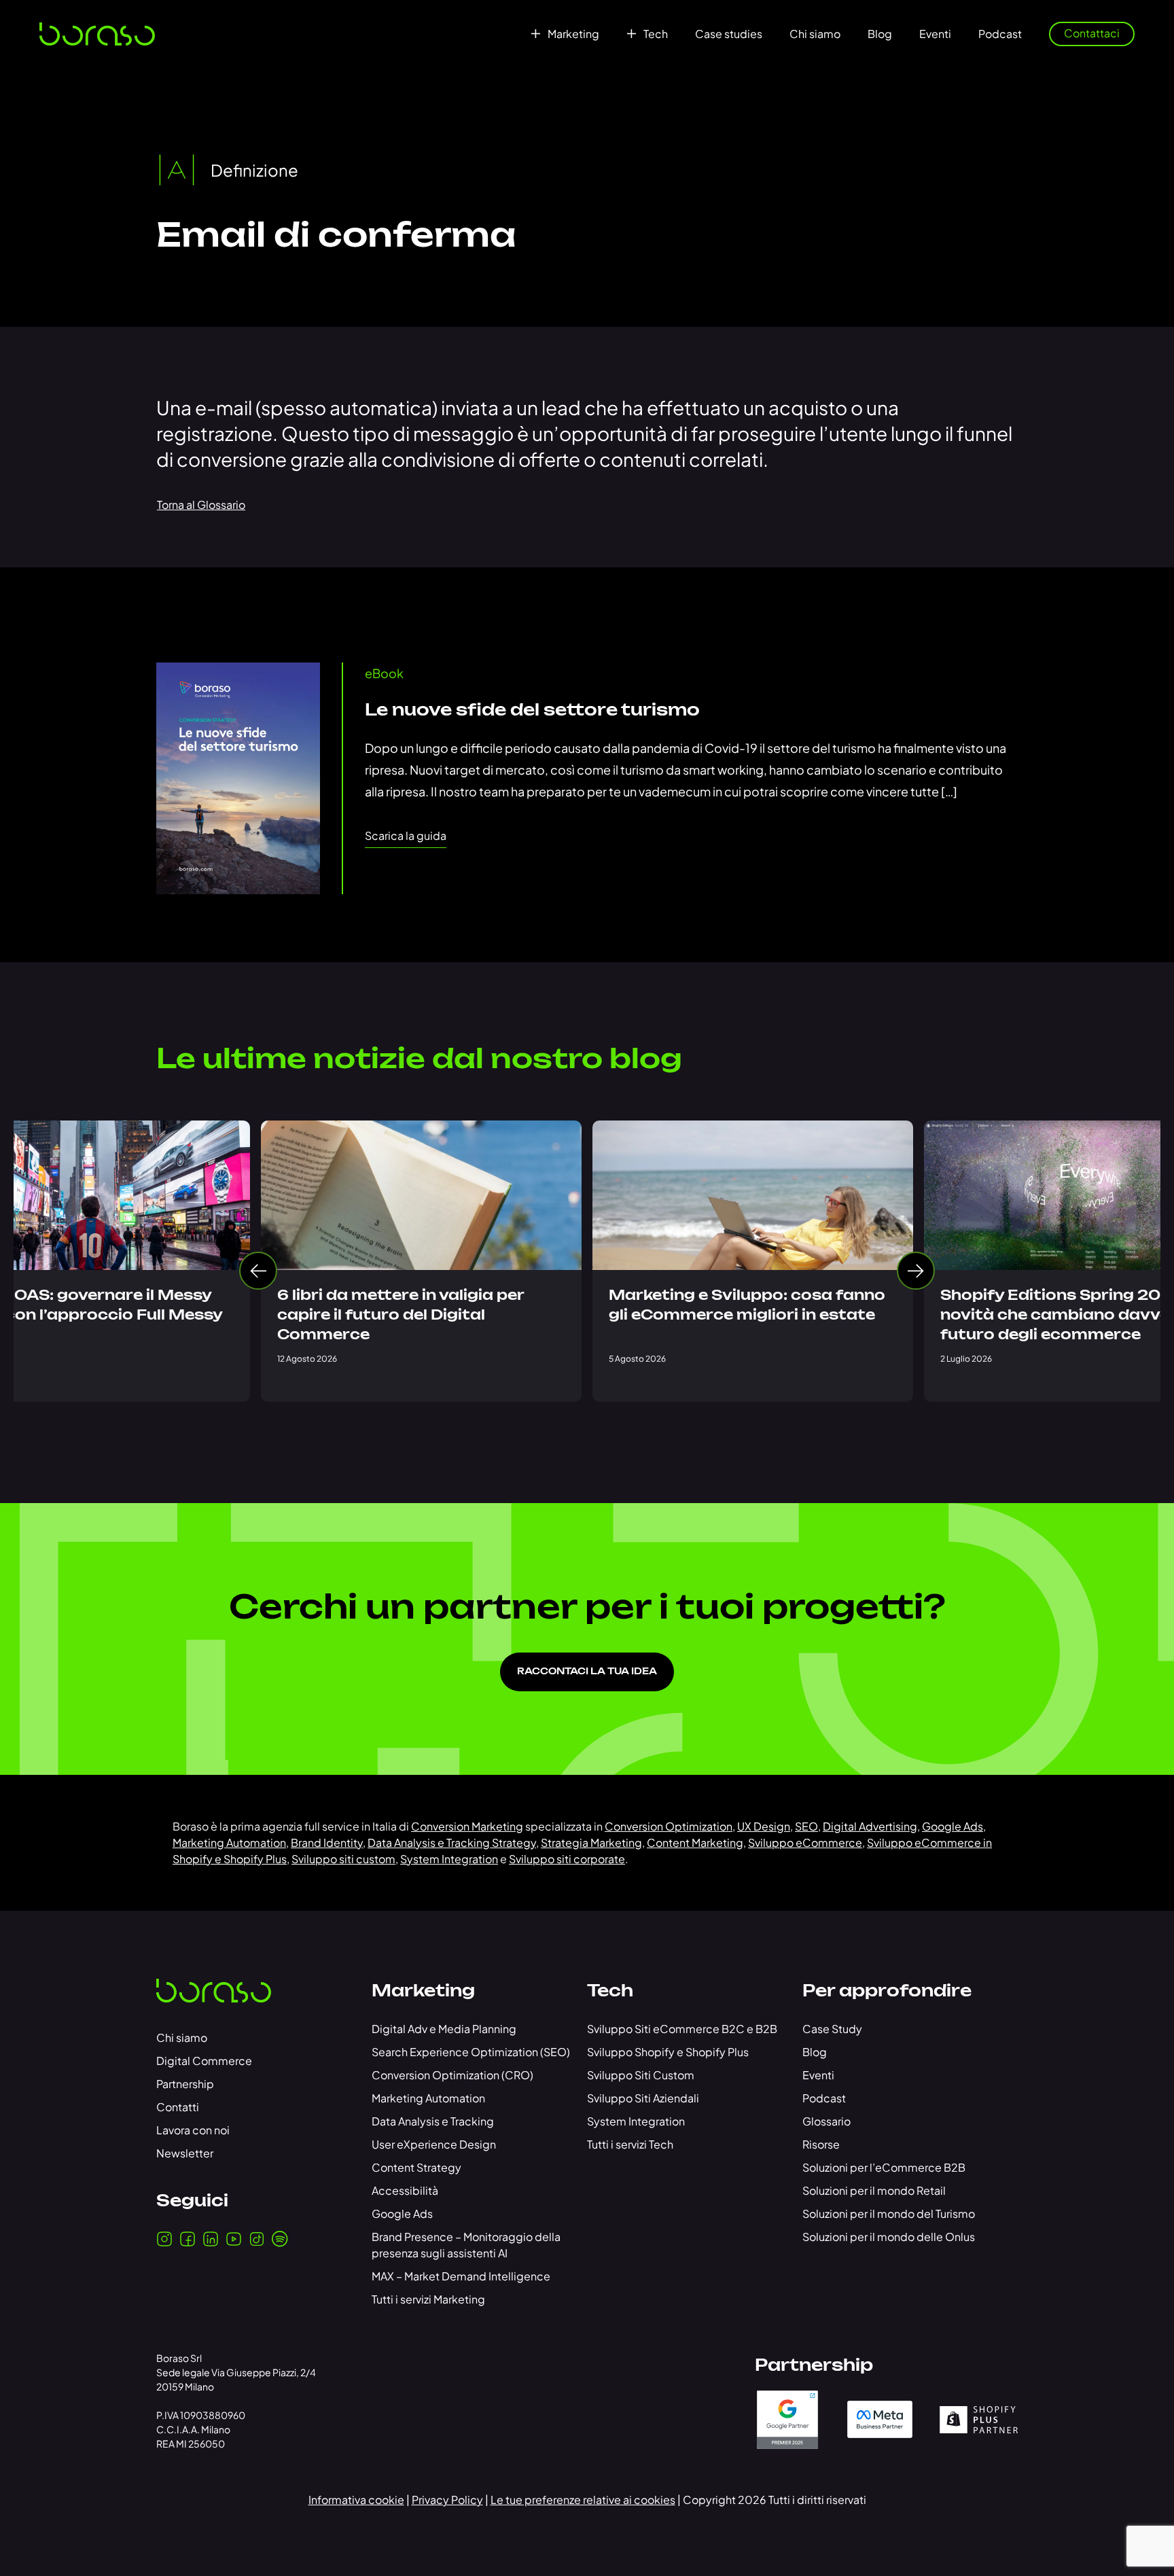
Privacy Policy (447, 2500)
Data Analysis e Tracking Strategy (452, 1842)
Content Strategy (416, 2167)
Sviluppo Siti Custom (641, 2075)
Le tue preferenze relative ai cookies (583, 2500)
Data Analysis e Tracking (433, 2121)
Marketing (573, 34)
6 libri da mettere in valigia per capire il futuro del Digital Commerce (401, 1316)
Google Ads (953, 1826)
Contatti (178, 2107)
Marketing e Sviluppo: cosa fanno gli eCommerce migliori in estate (747, 1306)
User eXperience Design (434, 2144)
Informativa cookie (356, 2500)
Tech (656, 34)
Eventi (935, 34)
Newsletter (185, 2153)
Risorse (821, 2144)
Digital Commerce (204, 2061)
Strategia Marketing (591, 1842)
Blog (880, 34)
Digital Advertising (870, 1826)
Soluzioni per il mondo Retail (874, 2190)
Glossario (826, 2121)
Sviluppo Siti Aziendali (643, 2098)
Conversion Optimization (669, 1826)
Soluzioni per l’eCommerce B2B (884, 2167)
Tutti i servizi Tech (630, 2144)
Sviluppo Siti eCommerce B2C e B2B (682, 2029)
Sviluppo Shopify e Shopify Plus (668, 2052)
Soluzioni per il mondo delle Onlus (889, 2237)
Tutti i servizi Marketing (428, 2299)
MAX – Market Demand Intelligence (461, 2276)
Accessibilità (405, 2190)
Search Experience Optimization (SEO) (471, 2052)
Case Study (832, 2029)
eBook (384, 673)
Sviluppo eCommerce (805, 1842)
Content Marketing (695, 1842)
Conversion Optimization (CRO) (452, 2075)
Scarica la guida (406, 835)
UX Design (764, 1826)
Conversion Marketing (467, 1826)
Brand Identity (327, 1842)
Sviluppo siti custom (343, 1859)
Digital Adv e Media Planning (444, 2029)
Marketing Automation (229, 1842)
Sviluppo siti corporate (567, 1859)
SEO (806, 1826)
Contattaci (1092, 33)
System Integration (449, 1859)
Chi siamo (815, 34)
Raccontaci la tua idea (587, 1672)
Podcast (1000, 34)
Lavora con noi (193, 2130)
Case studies (729, 34)
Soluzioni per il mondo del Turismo (889, 2213)
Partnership (185, 2084)
